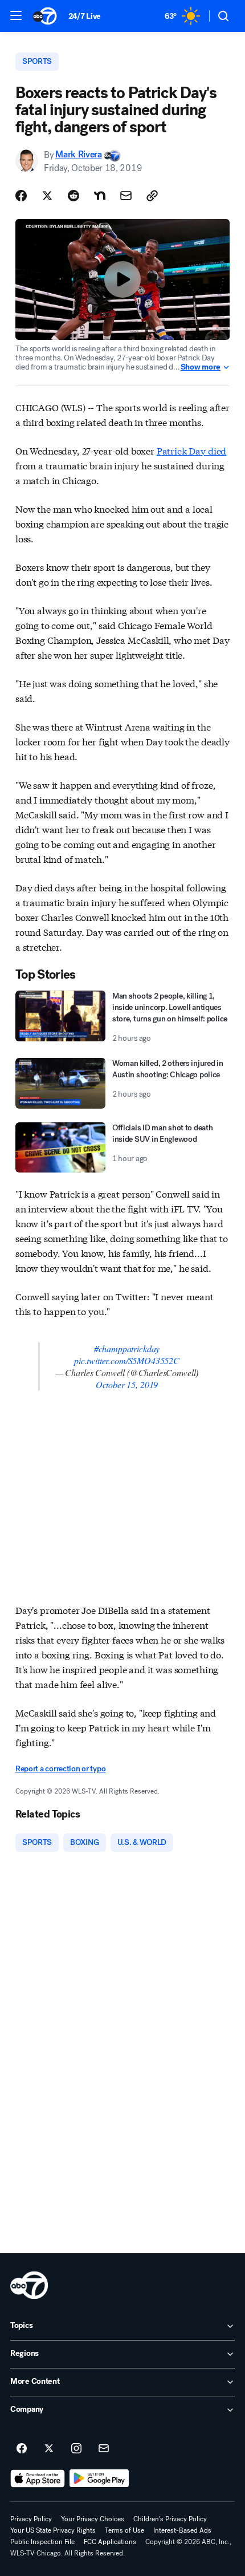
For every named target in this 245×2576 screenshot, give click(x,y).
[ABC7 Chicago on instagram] (76, 2449)
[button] (16, 15)
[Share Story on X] (47, 196)
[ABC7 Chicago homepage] (45, 16)
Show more (201, 367)
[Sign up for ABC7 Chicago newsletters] (104, 2449)
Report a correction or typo (60, 1769)
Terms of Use (124, 2530)
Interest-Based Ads (182, 2530)
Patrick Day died (191, 450)
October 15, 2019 (127, 1384)
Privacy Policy (31, 2519)
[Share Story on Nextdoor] (100, 196)
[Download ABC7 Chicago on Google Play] (99, 2478)
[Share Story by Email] (126, 196)
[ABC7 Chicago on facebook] (22, 2449)
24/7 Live (85, 16)
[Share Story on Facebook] (21, 196)
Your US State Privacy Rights (53, 2530)
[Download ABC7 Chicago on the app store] (38, 2478)
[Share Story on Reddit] (73, 196)
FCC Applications (110, 2542)
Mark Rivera (78, 155)
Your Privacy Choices (93, 2519)
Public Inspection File (42, 2542)
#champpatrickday (127, 1348)
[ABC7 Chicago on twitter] (49, 2449)
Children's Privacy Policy (170, 2519)
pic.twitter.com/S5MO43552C (127, 1360)
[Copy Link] (152, 196)
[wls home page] (29, 2285)
